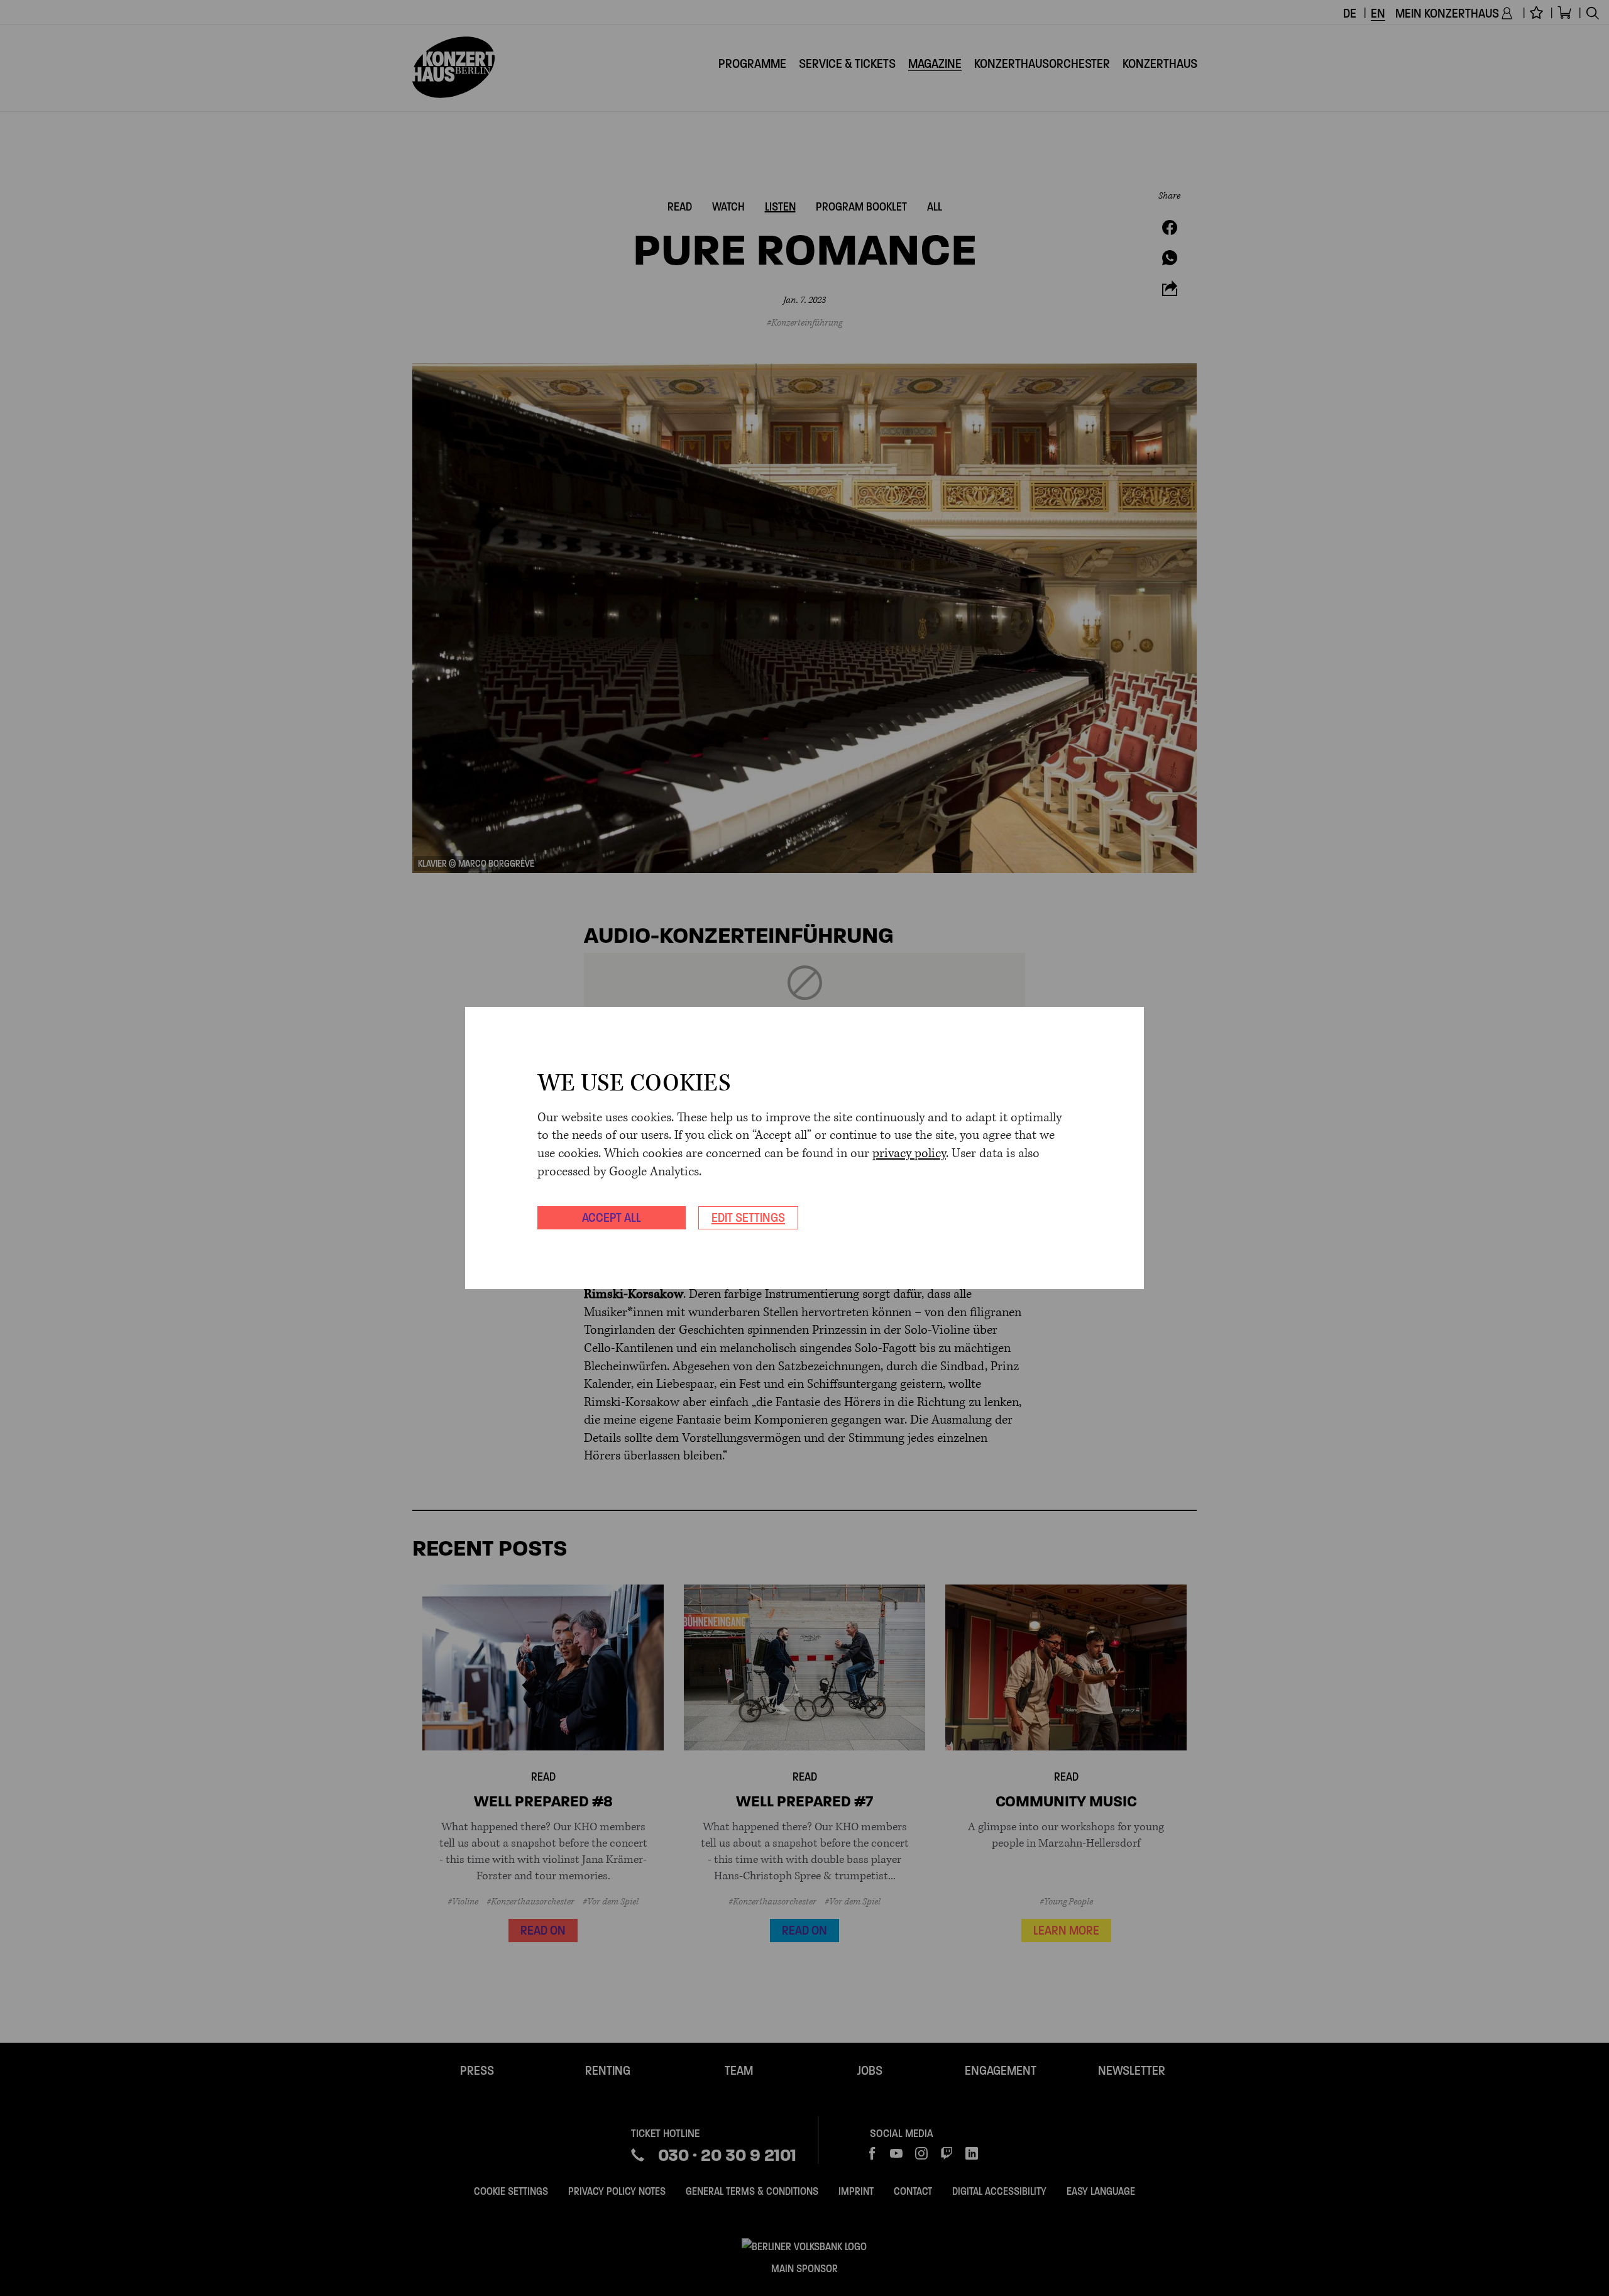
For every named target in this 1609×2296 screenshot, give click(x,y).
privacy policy (909, 1154)
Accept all (612, 1217)
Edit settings (748, 1217)
